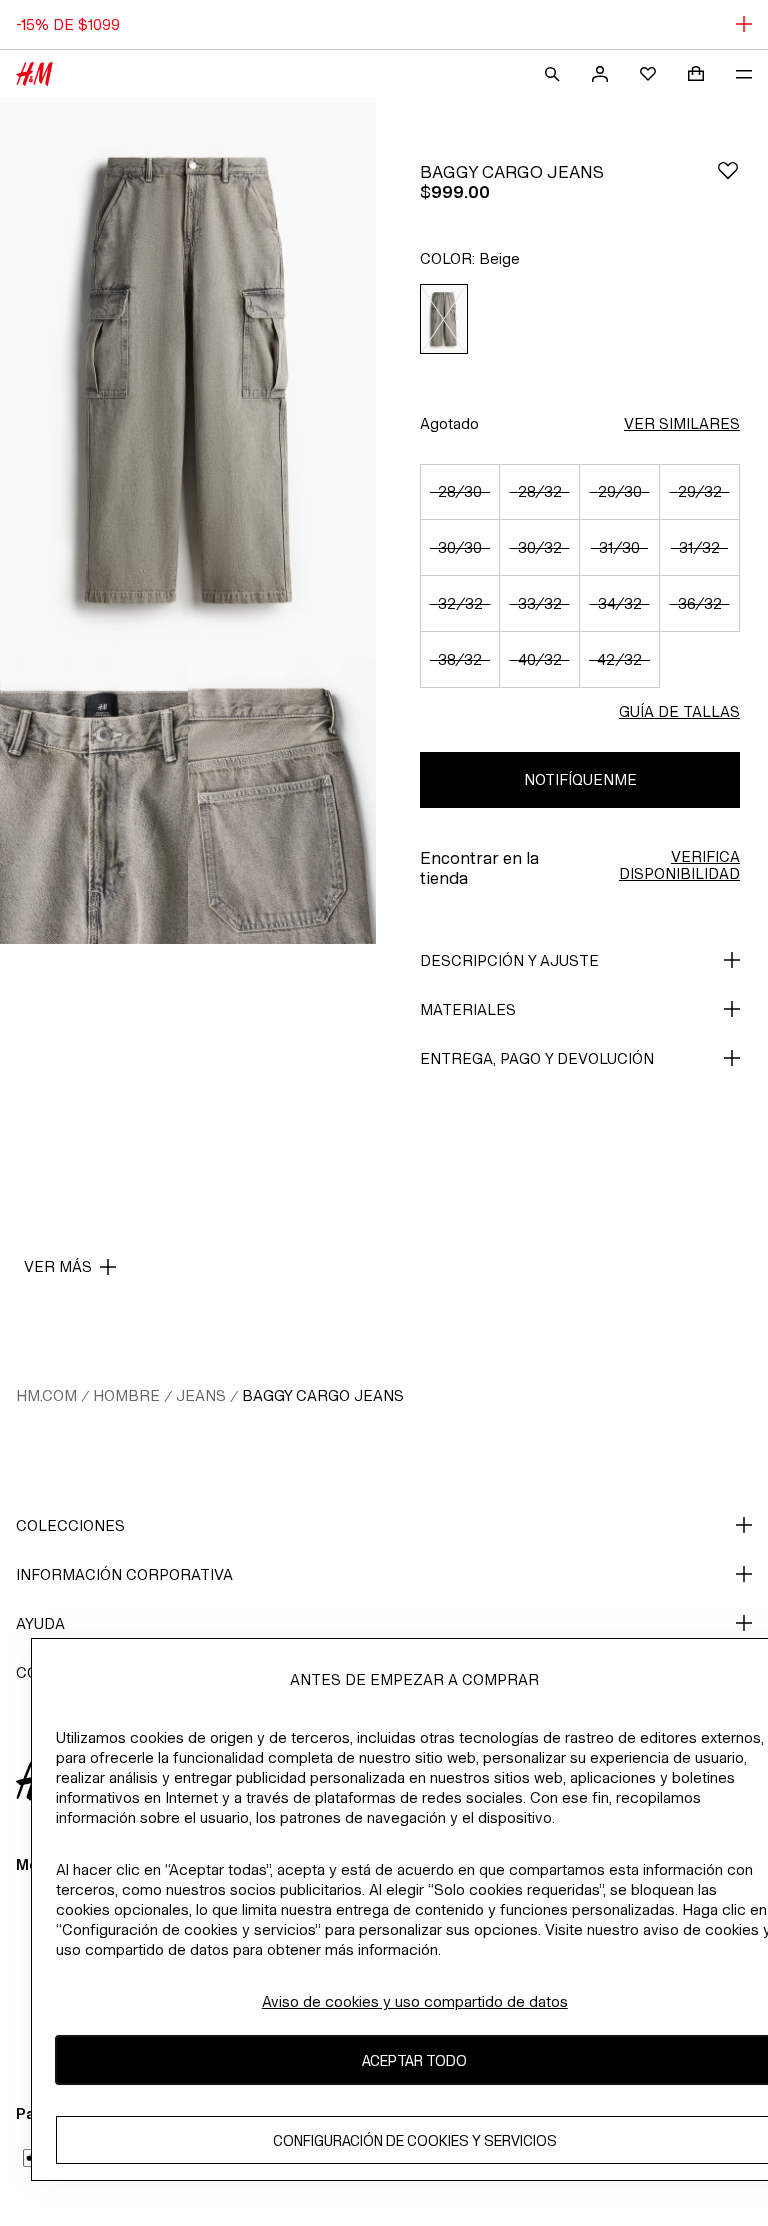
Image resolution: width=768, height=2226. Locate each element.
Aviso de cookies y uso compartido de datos (415, 2001)
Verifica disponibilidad (679, 865)
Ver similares (682, 423)
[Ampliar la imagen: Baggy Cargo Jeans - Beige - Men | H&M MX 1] (188, 380)
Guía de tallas (679, 711)
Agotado (449, 423)
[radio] (444, 319)
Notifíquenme (580, 779)
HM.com (46, 1395)
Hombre (126, 1395)
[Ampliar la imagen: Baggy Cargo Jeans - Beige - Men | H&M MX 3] (282, 803)
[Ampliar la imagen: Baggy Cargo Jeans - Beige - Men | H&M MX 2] (94, 803)
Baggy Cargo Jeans (323, 1395)
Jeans (201, 1395)
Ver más (58, 1266)
